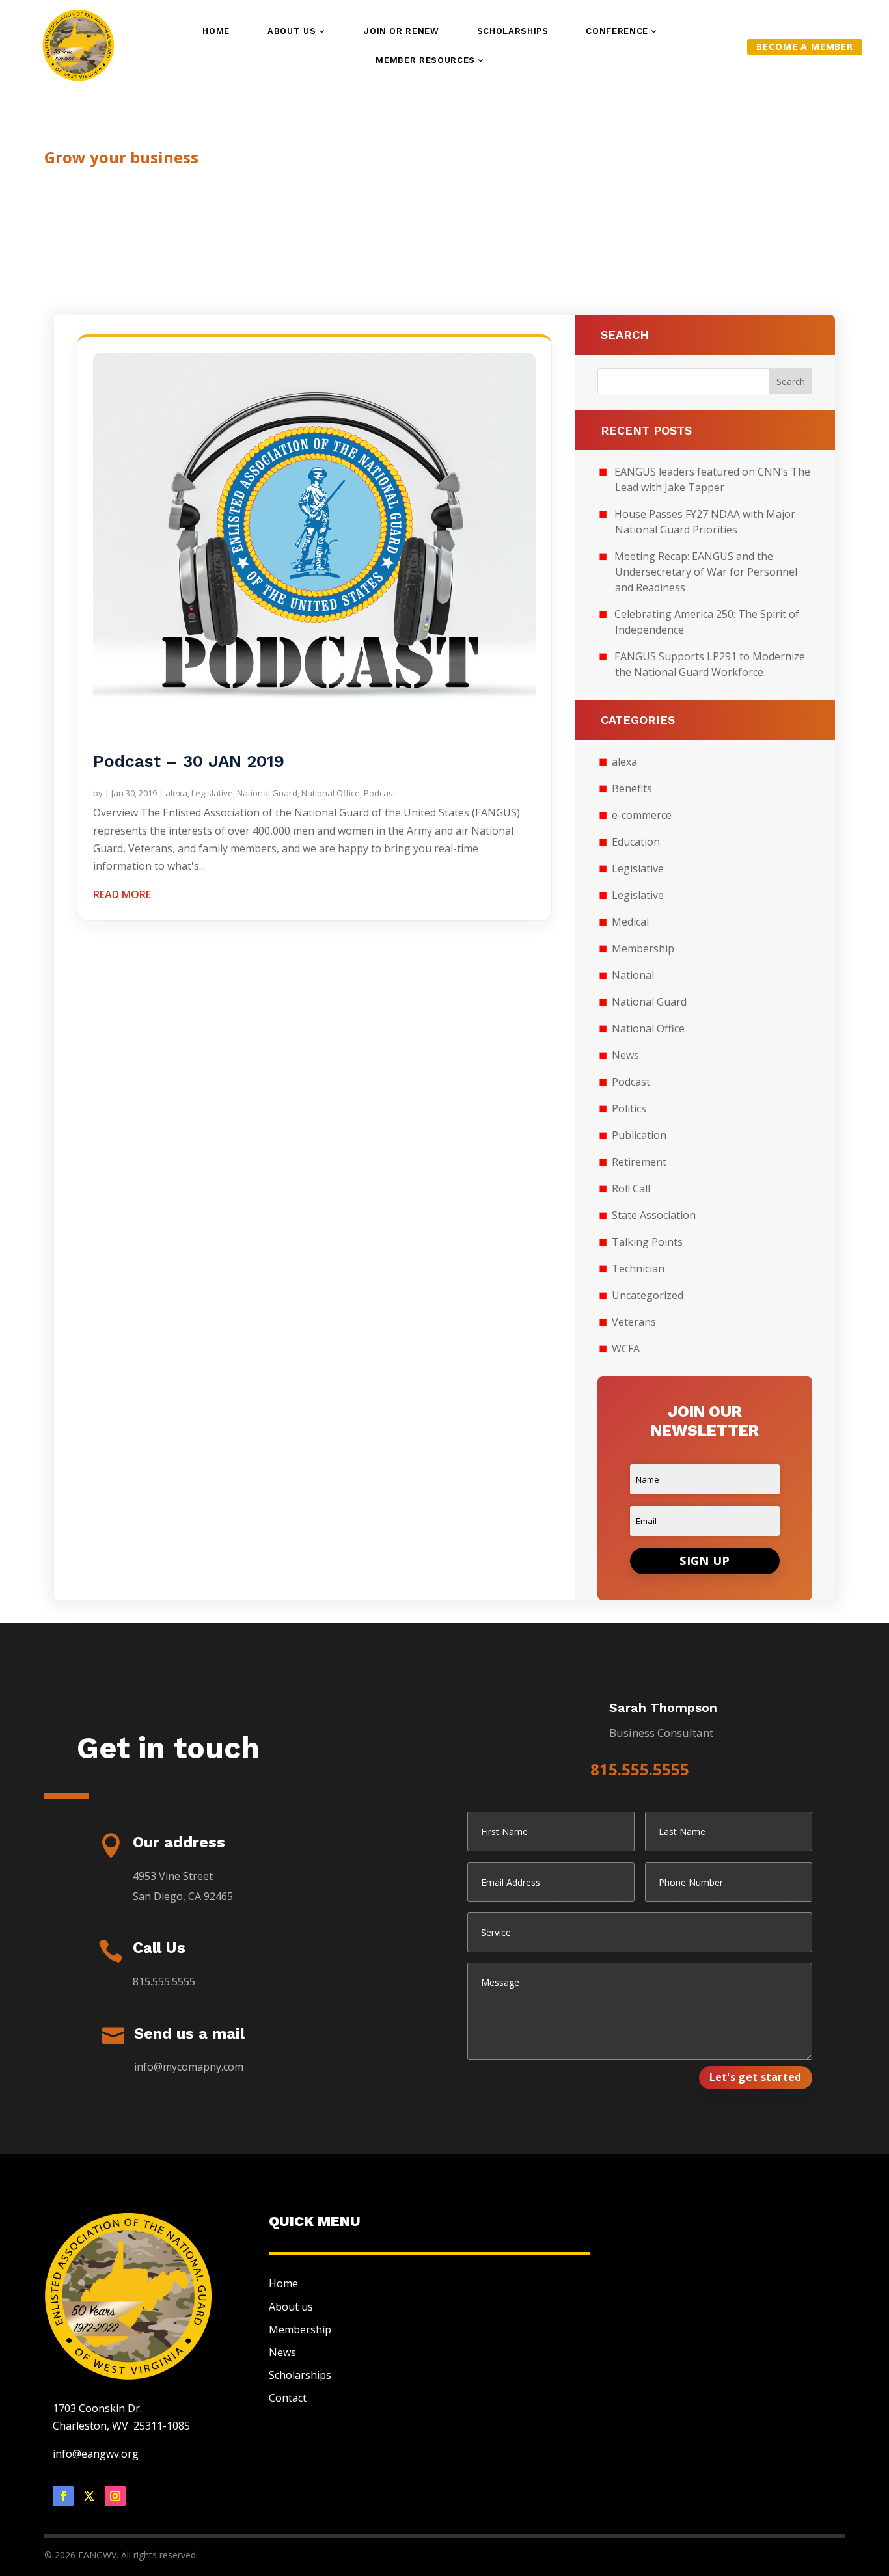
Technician (638, 1268)
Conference (617, 31)
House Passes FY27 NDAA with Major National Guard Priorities (705, 522)
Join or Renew (401, 31)
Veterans (634, 1322)
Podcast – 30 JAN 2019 (189, 761)
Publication (639, 1135)
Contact (288, 2398)
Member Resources (425, 60)
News (625, 1055)
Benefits (632, 788)
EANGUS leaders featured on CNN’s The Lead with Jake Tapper (712, 479)
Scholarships (513, 31)
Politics (629, 1108)
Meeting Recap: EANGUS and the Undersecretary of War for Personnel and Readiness (706, 572)
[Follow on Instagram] (115, 2496)
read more (122, 894)
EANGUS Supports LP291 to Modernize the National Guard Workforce (710, 664)
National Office (331, 793)
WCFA (626, 1348)
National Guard (267, 793)
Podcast (380, 793)
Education (636, 842)
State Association (654, 1215)
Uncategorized (648, 1295)
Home (216, 31)
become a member (805, 47)
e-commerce (642, 815)
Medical (630, 922)
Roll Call (631, 1188)
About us (292, 31)
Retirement (639, 1162)
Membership (643, 948)
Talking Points (647, 1242)
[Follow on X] (89, 2496)
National (633, 975)
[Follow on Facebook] (63, 2496)
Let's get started (756, 2077)
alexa (176, 793)
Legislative (212, 793)
